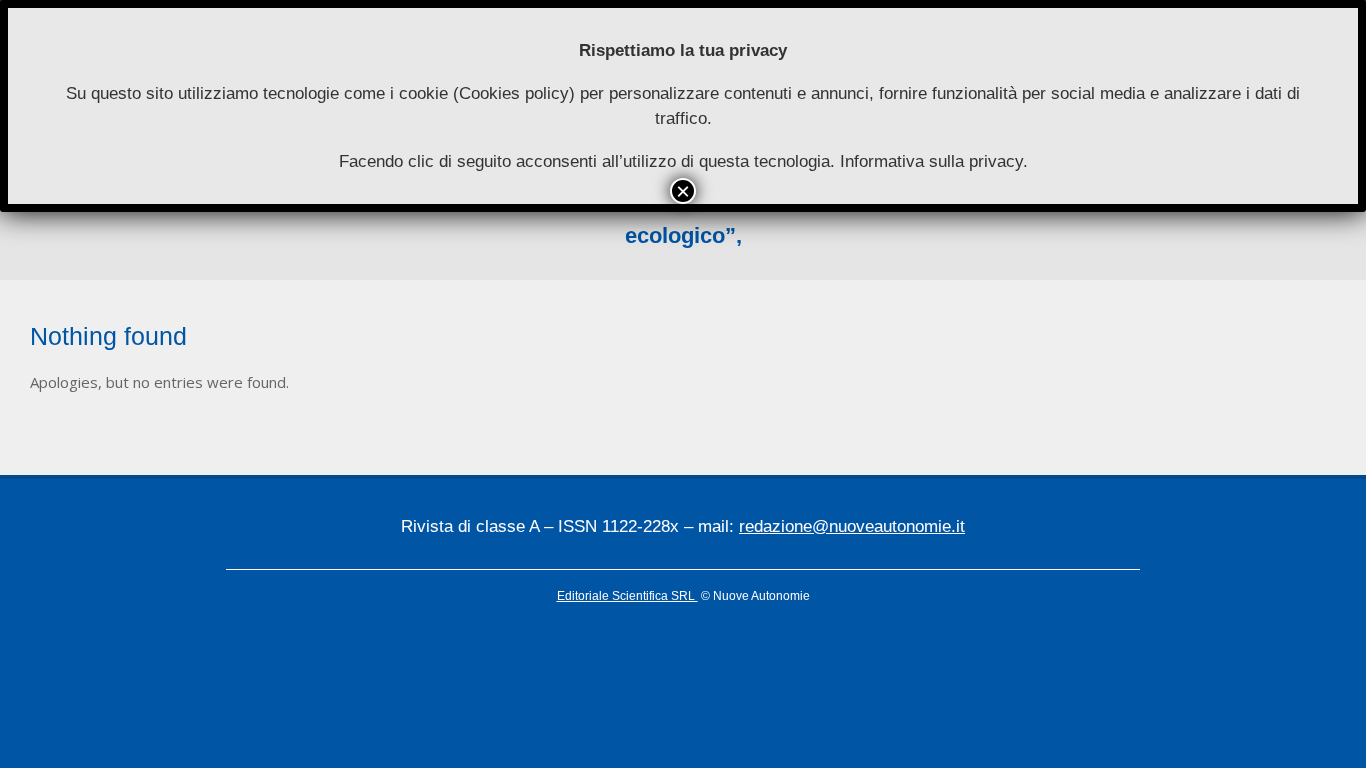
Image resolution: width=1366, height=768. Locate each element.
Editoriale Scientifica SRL (627, 596)
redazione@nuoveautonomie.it (852, 526)
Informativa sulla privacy (931, 161)
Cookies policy (514, 93)
